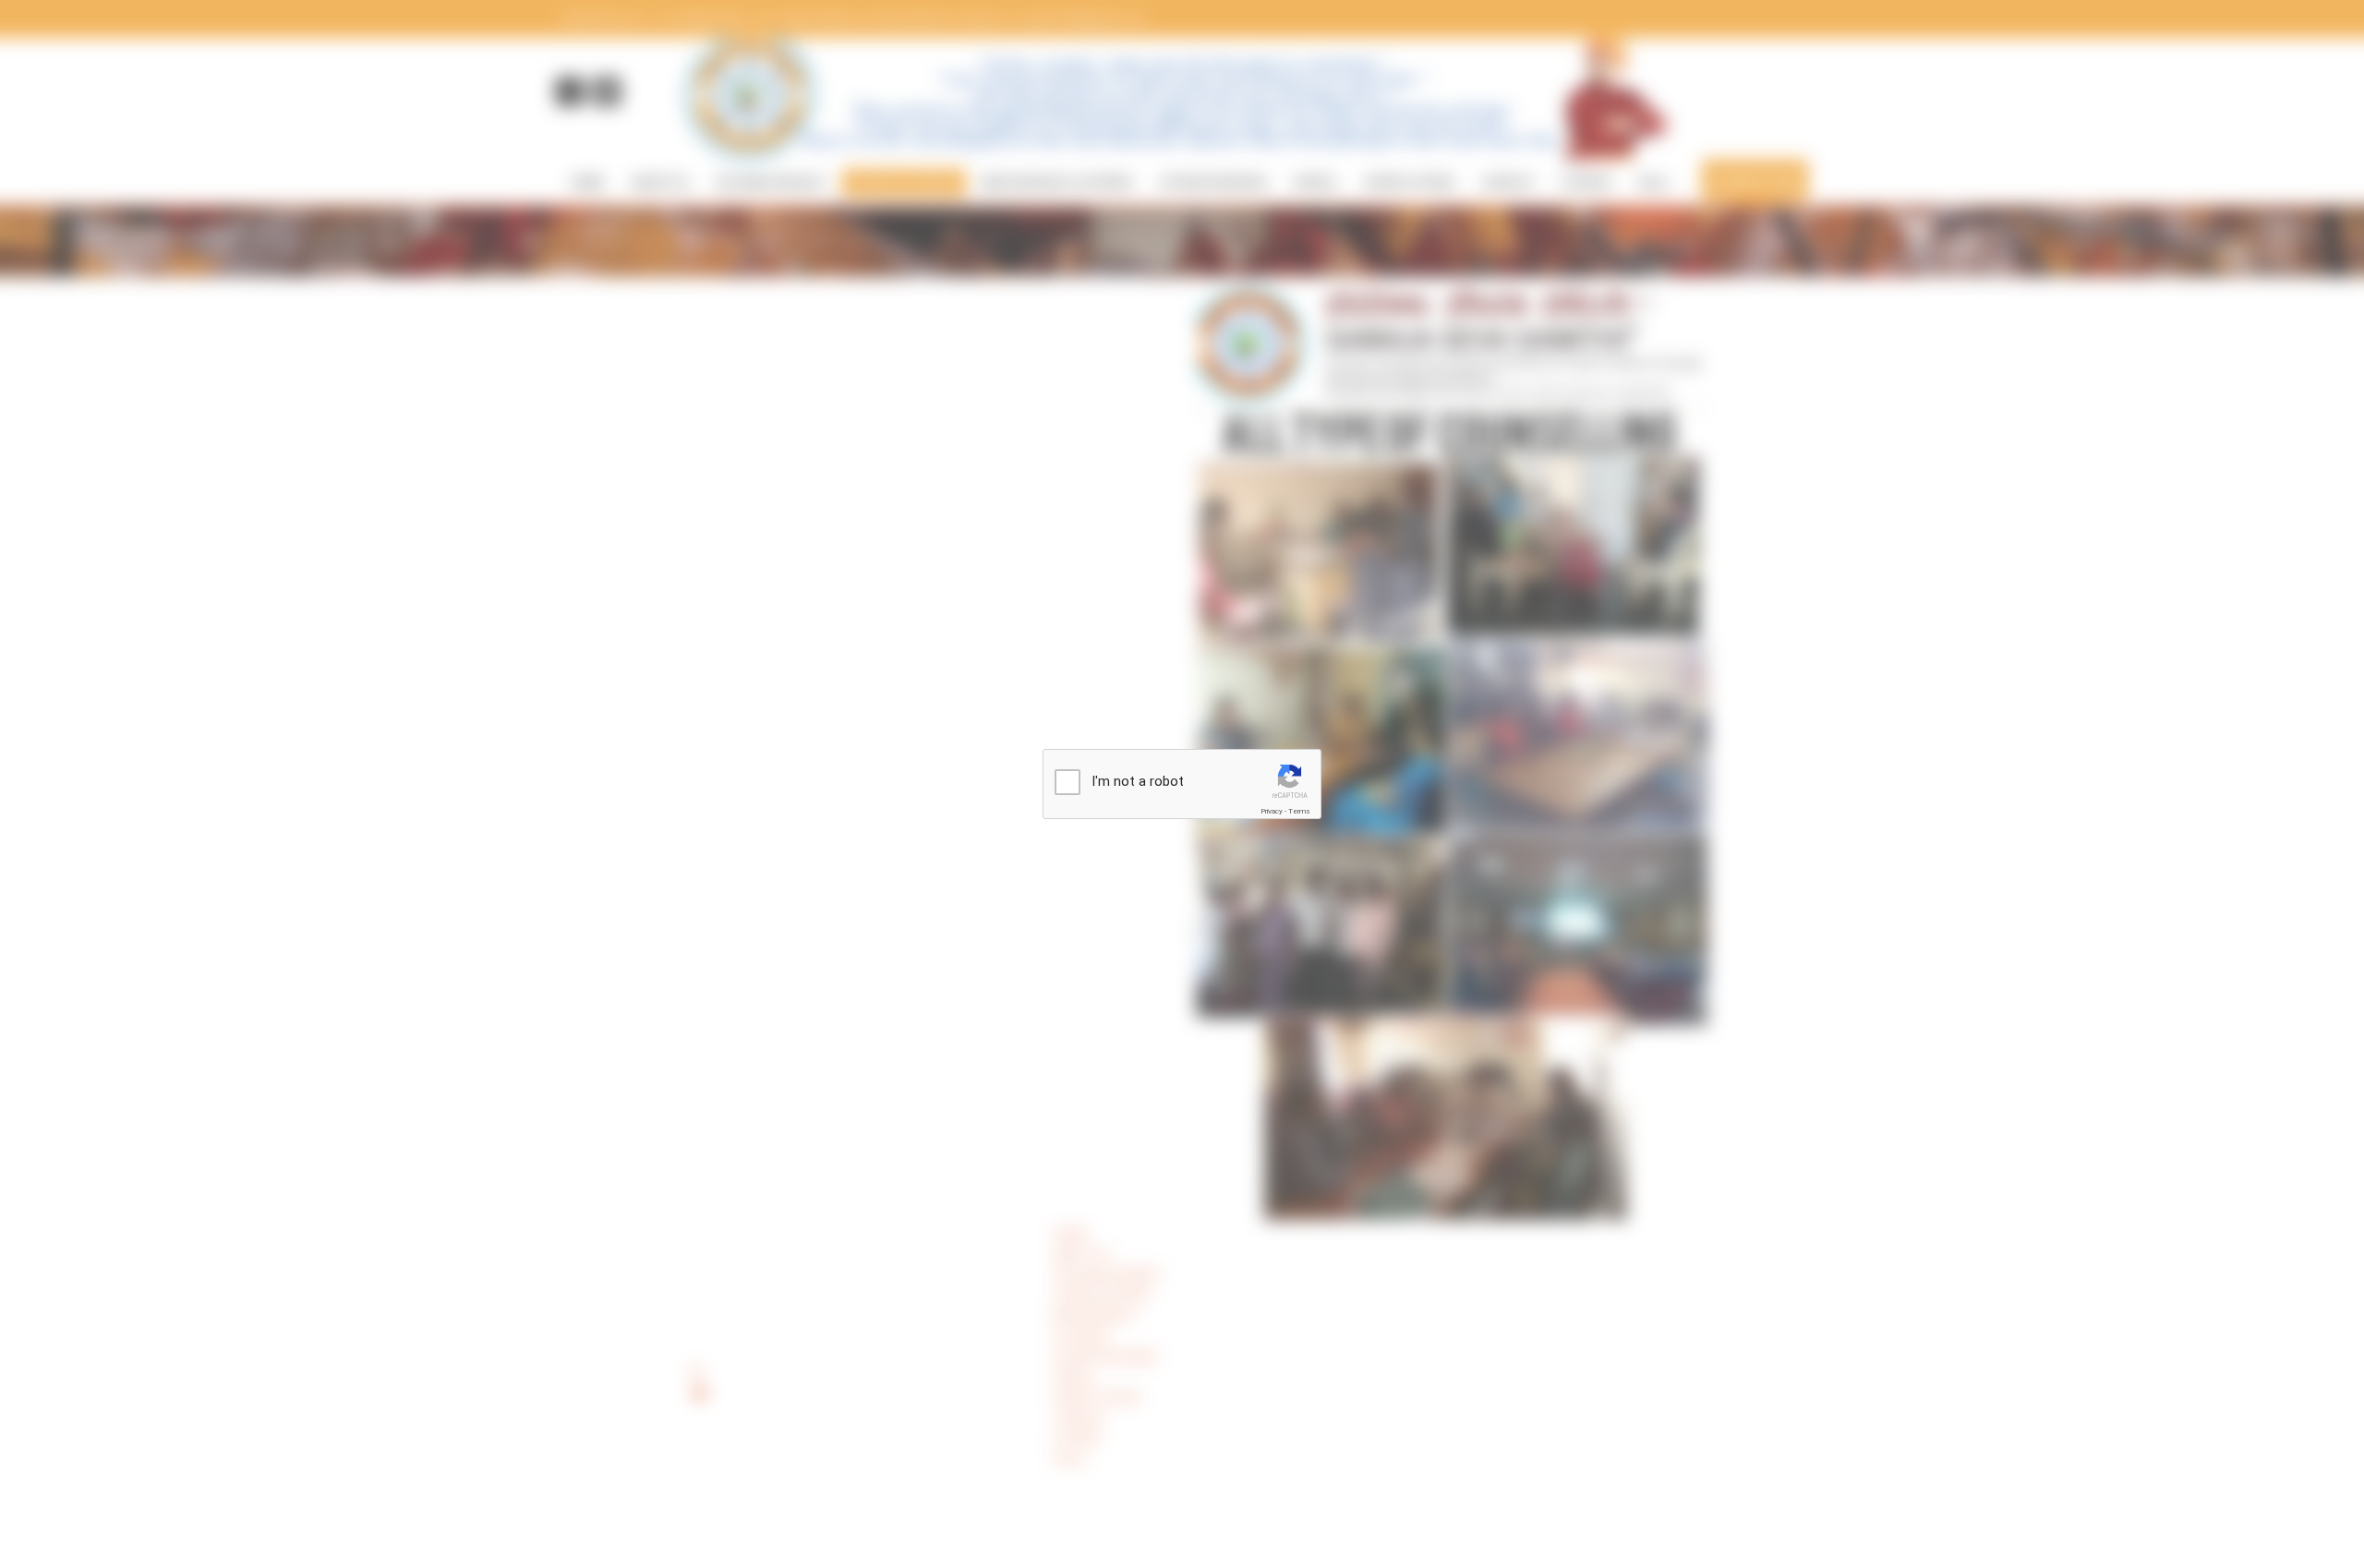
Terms (1299, 811)
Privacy (1272, 811)
